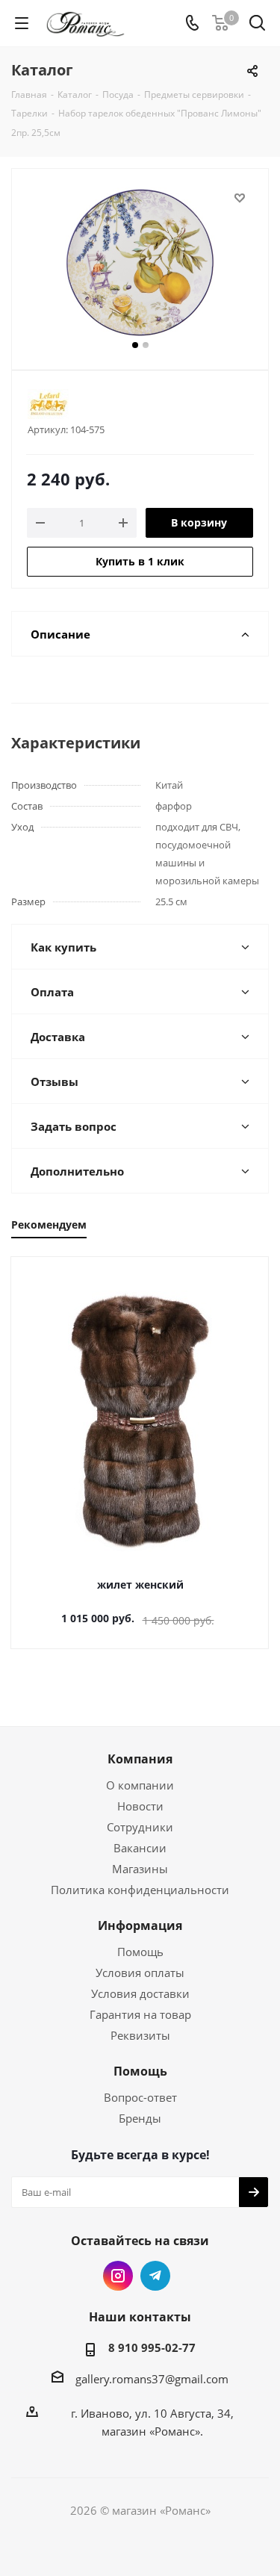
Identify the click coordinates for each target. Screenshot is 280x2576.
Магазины (140, 1869)
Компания (140, 1759)
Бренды (140, 2118)
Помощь (140, 1952)
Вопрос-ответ (140, 2097)
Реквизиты (140, 2035)
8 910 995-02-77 (152, 2347)
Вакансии (140, 1848)
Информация (140, 1925)
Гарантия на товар (140, 2014)
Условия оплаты (140, 1973)
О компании (140, 1785)
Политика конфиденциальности (140, 1890)
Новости (140, 1806)
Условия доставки (140, 1993)
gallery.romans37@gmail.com (152, 2379)
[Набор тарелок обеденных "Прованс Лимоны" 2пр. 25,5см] (140, 263)
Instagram (118, 2276)
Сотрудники (140, 1827)
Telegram (155, 2276)
